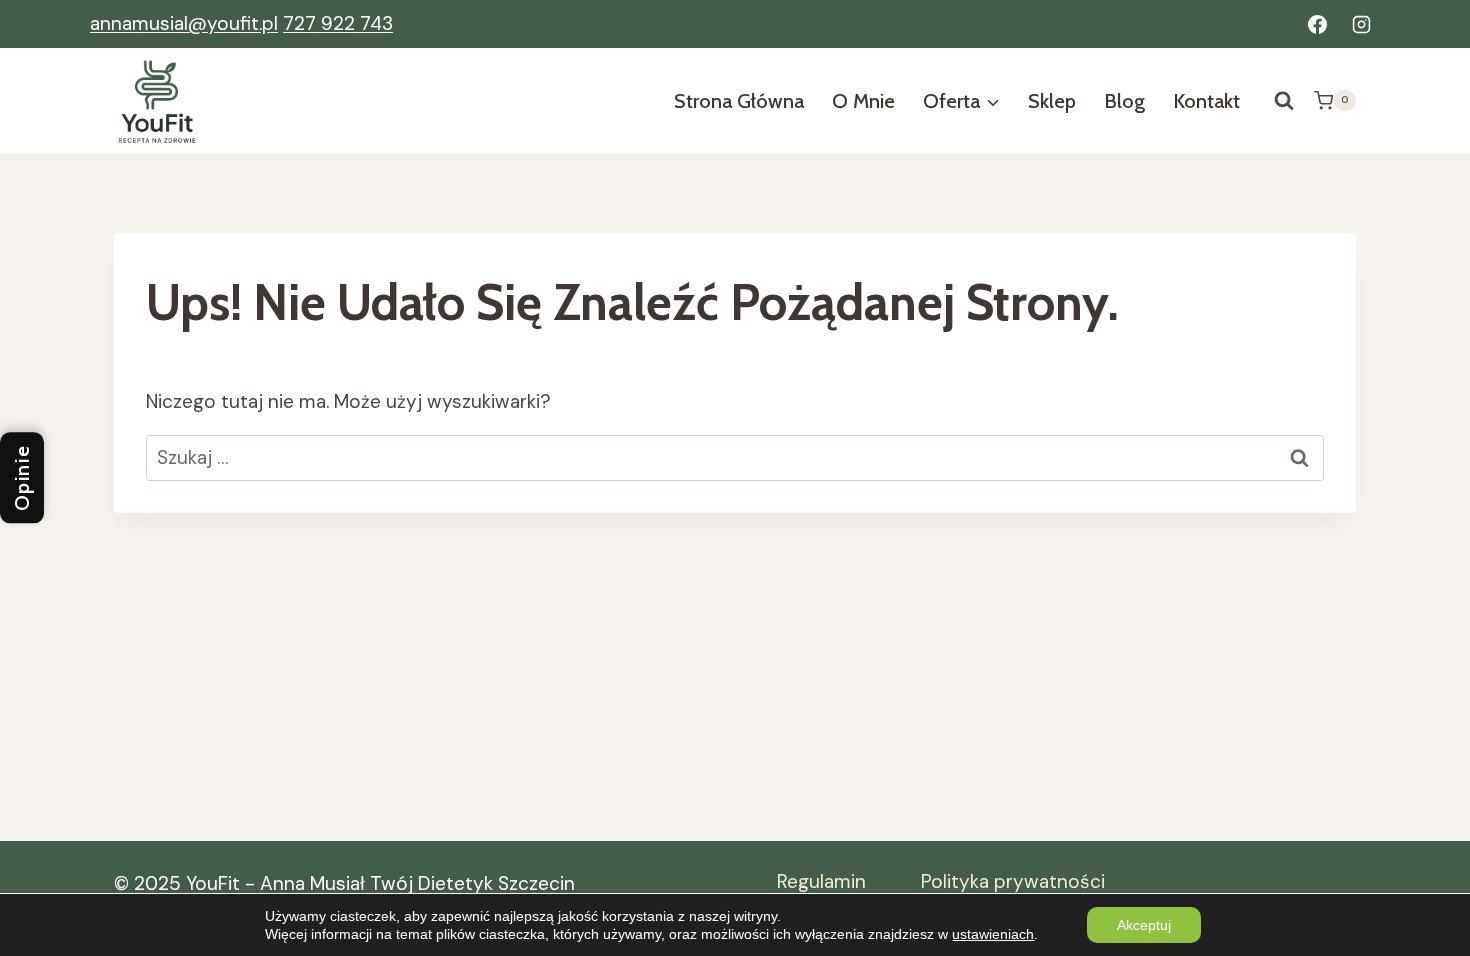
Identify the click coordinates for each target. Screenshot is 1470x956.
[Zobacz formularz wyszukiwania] (1284, 101)
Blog (1124, 101)
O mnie (863, 101)
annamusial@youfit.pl (184, 23)
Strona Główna (739, 101)
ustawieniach (993, 934)
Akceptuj (1144, 925)
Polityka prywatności (1013, 881)
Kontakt (1206, 101)
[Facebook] (1317, 24)
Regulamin (821, 881)
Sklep (1052, 101)
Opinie (22, 478)
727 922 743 (338, 23)
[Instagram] (1361, 24)
